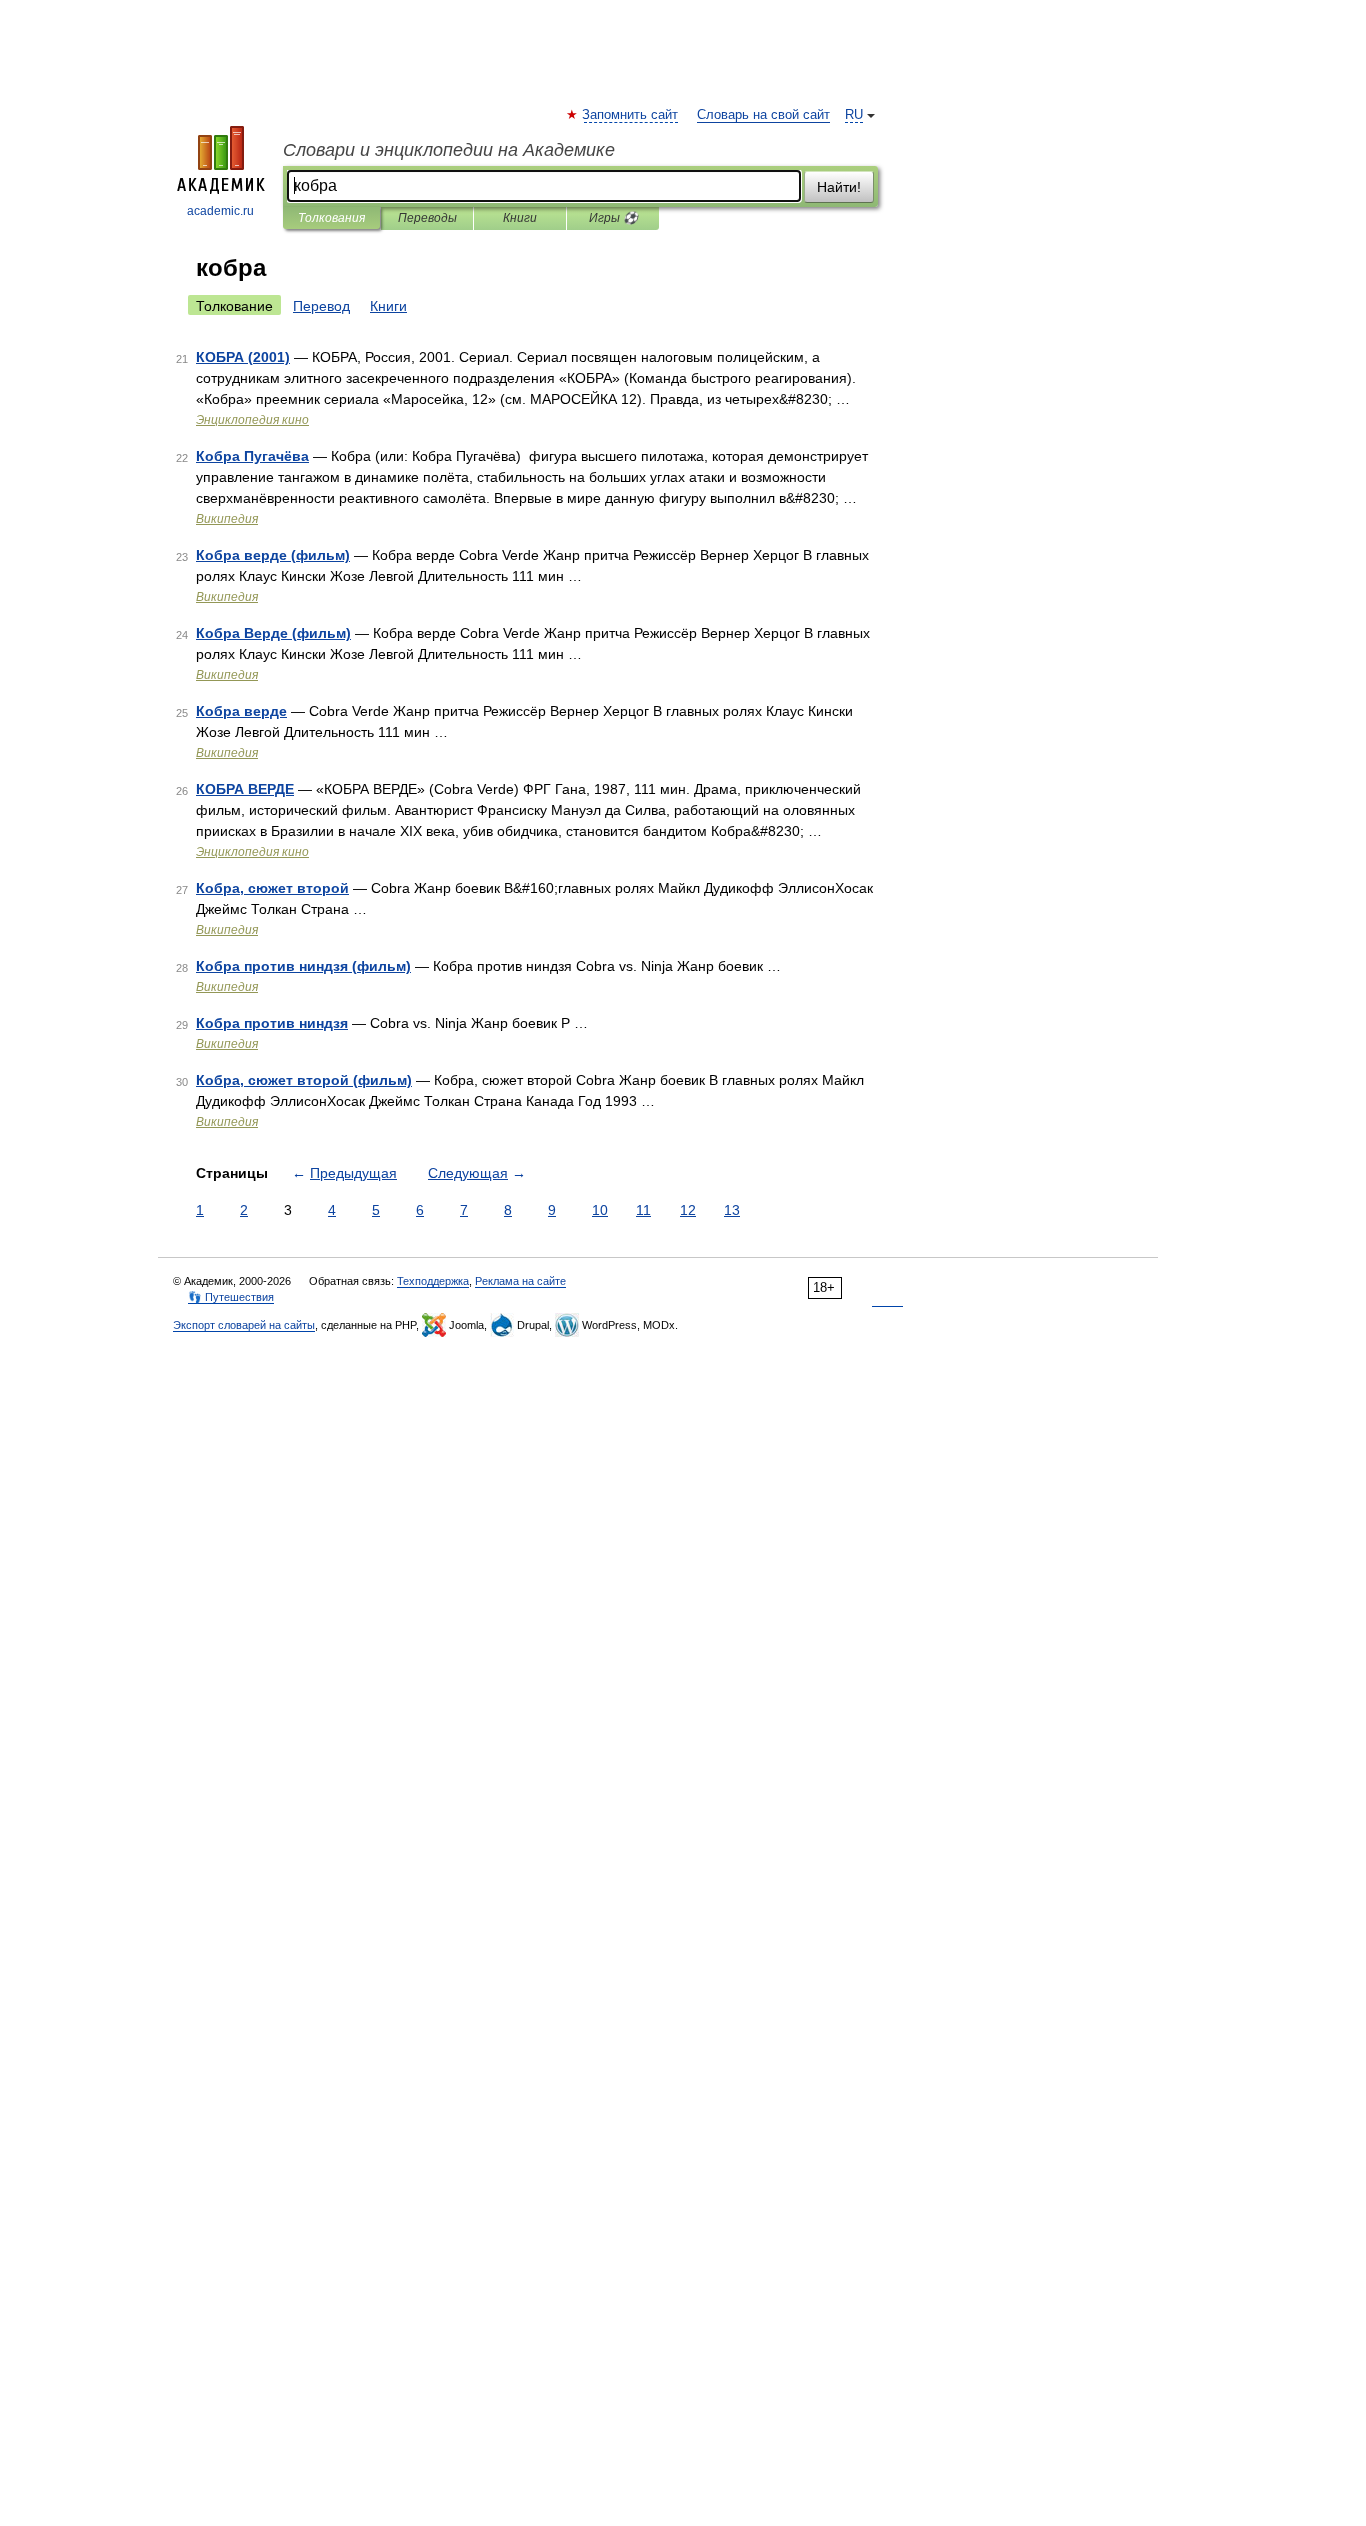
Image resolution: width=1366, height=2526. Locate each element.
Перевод (321, 306)
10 (600, 1210)
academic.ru (220, 211)
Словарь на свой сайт (763, 115)
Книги (520, 218)
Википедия (227, 519)
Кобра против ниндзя (272, 1023)
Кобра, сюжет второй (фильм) (304, 1080)
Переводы (427, 218)
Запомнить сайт (631, 115)
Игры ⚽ (613, 218)
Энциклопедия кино (252, 420)
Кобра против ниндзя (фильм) (303, 966)
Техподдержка (433, 1281)
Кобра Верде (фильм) (273, 633)
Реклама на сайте (520, 1281)
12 (688, 1210)
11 (643, 1210)
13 (732, 1210)
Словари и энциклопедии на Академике (449, 150)
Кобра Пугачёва (252, 456)
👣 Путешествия (231, 1297)
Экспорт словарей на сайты (244, 1325)
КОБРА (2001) (243, 357)
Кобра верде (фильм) (273, 555)
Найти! (839, 187)
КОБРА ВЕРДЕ (245, 789)
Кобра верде (241, 711)
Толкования (331, 218)
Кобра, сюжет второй (272, 888)
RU (854, 115)
